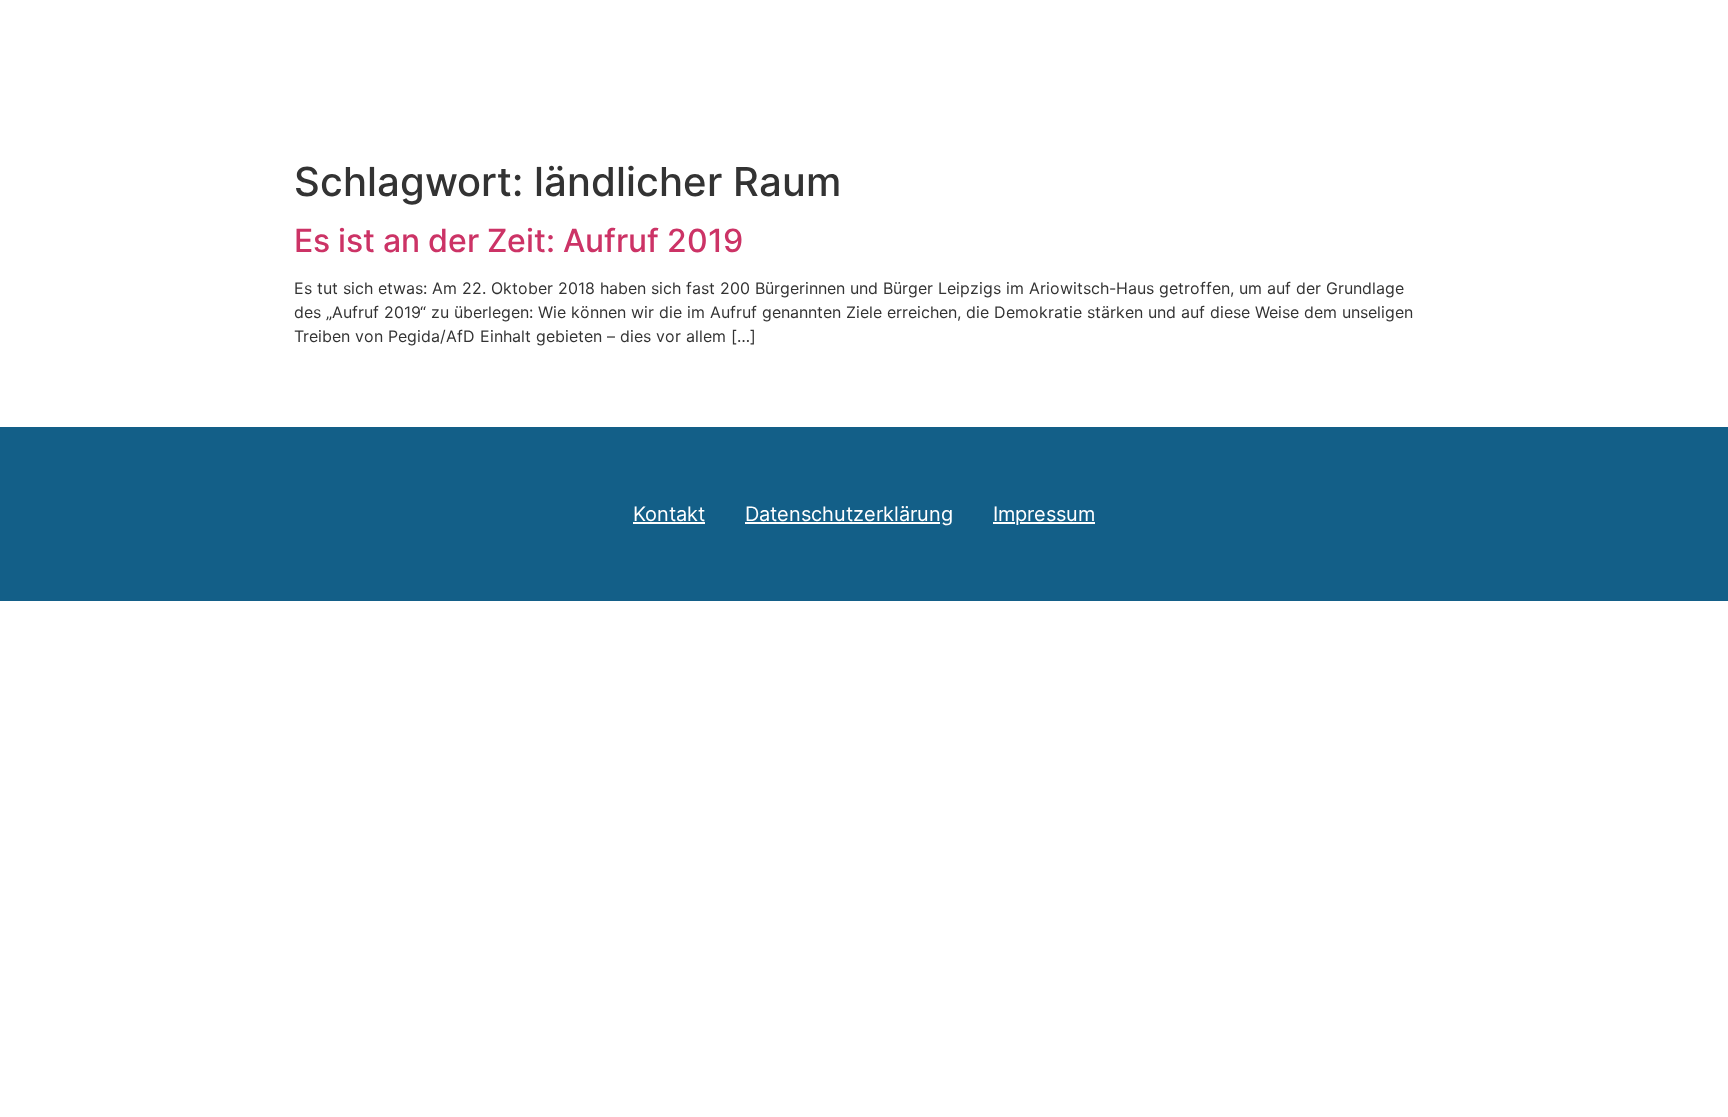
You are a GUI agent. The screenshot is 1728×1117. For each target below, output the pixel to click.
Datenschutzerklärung (849, 514)
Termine (1308, 39)
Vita (1404, 39)
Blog (1008, 39)
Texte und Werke (1149, 39)
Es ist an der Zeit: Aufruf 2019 (518, 240)
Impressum (1044, 514)
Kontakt (1499, 39)
